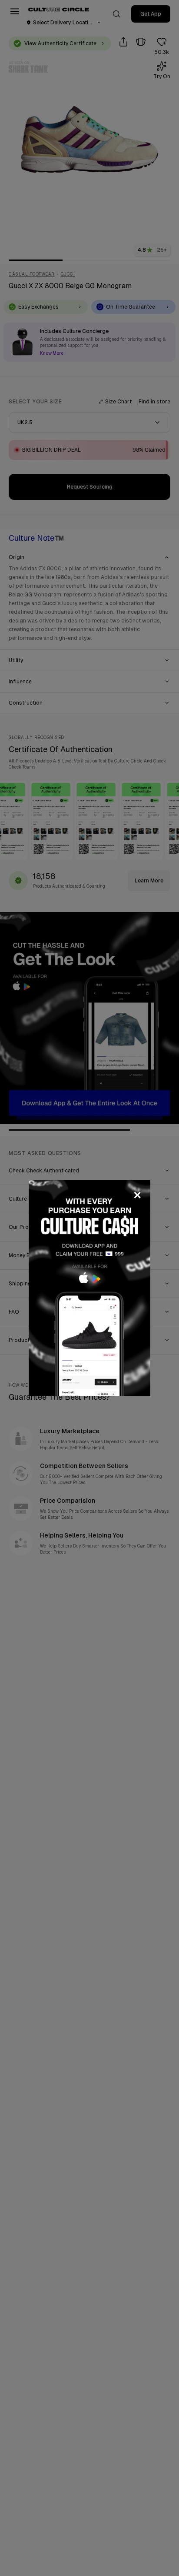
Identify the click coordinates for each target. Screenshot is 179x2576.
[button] (89, 1288)
